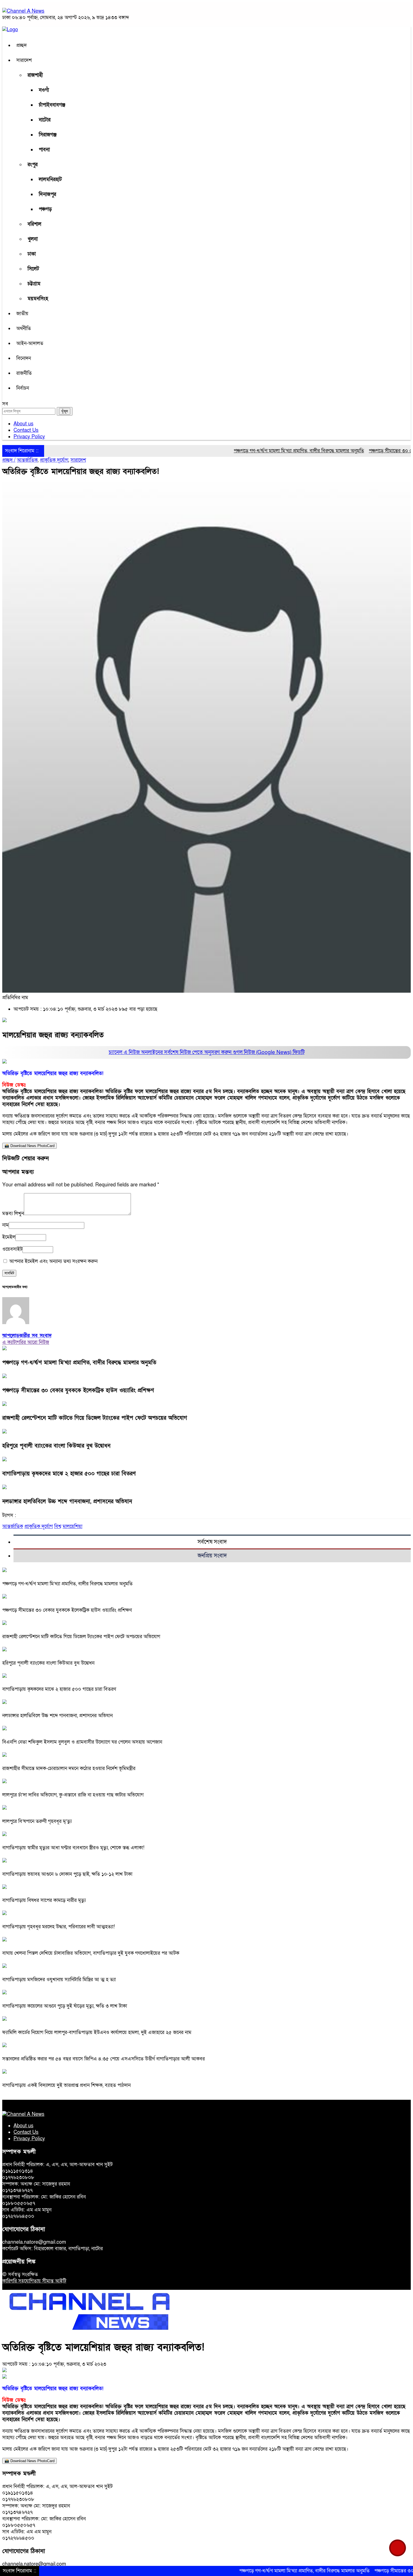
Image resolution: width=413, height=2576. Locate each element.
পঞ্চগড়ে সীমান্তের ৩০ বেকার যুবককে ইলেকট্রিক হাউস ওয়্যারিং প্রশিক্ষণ (78, 1390)
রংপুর (33, 165)
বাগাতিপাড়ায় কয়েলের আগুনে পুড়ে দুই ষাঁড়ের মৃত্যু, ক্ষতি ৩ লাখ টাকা (65, 2006)
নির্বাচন (23, 388)
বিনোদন (24, 358)
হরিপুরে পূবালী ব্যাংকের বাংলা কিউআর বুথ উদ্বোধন (56, 1446)
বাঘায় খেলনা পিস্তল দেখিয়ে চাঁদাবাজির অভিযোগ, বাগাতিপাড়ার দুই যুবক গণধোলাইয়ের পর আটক (91, 1953)
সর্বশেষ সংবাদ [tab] (212, 1542)
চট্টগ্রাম (34, 284)
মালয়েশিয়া (72, 1526)
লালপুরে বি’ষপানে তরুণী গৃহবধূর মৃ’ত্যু (37, 1821)
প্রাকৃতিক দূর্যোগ (54, 460)
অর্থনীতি (24, 329)
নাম (5, 1225)
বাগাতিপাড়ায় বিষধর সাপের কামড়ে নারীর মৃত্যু (44, 1900)
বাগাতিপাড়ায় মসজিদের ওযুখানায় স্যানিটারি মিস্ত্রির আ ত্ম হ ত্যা (59, 1980)
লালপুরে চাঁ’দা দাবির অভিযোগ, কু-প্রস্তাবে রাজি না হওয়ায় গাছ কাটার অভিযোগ (73, 1795)
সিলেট (33, 269)
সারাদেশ (24, 60)
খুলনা (33, 239)
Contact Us (26, 430)
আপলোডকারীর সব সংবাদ (27, 1336)
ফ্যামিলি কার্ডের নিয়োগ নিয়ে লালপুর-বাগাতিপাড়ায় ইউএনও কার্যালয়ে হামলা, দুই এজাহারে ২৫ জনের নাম (97, 2032)
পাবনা (44, 150)
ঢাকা (32, 254)
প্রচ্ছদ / (9, 460)
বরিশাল (34, 224)
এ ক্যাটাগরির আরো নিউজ (26, 1342)
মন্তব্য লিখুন (13, 1214)
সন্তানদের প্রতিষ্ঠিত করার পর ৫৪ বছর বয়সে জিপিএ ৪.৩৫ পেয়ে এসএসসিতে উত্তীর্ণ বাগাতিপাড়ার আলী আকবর (104, 2059)
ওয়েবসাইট (12, 1249)
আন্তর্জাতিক (27, 460)
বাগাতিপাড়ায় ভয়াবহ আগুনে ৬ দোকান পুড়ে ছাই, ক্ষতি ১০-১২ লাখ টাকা (67, 1874)
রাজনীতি (24, 373)
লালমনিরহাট (50, 180)
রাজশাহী (35, 75)
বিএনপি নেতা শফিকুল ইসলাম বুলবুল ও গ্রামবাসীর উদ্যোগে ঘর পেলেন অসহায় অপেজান (82, 1742)
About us (23, 424)
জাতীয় (22, 314)
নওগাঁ (44, 90)
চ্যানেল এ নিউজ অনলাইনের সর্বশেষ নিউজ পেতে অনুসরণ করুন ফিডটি (207, 1052)
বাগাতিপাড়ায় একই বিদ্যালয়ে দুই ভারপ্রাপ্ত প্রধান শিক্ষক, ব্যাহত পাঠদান (66, 2085)
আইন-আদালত (30, 343)
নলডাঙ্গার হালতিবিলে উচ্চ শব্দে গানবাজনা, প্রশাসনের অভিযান (67, 1502)
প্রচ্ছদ (21, 45)
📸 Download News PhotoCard (29, 1146)
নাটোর (45, 120)
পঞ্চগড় (45, 209)
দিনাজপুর (47, 194)
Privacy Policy (29, 437)
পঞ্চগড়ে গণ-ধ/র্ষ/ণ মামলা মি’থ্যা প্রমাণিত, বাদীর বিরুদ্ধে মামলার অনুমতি (255, 451)
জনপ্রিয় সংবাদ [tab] (212, 1556)
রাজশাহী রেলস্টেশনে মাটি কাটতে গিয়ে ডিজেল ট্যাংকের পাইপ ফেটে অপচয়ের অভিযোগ (95, 1418)
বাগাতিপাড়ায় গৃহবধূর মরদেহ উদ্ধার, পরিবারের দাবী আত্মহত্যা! (59, 1927)
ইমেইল (9, 1237)
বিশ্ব (58, 1526)
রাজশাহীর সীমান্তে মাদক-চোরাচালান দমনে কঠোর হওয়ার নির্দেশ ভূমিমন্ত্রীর (69, 1768)
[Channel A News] (23, 11)
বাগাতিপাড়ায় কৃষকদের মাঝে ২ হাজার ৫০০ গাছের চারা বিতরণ (69, 1474)
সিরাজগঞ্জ (48, 135)
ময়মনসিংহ (38, 299)
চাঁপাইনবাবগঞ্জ (52, 105)
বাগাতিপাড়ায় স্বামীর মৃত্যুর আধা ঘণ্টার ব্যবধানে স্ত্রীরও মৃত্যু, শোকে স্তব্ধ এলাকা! (73, 1848)
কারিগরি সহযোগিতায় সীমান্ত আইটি (34, 2281)
